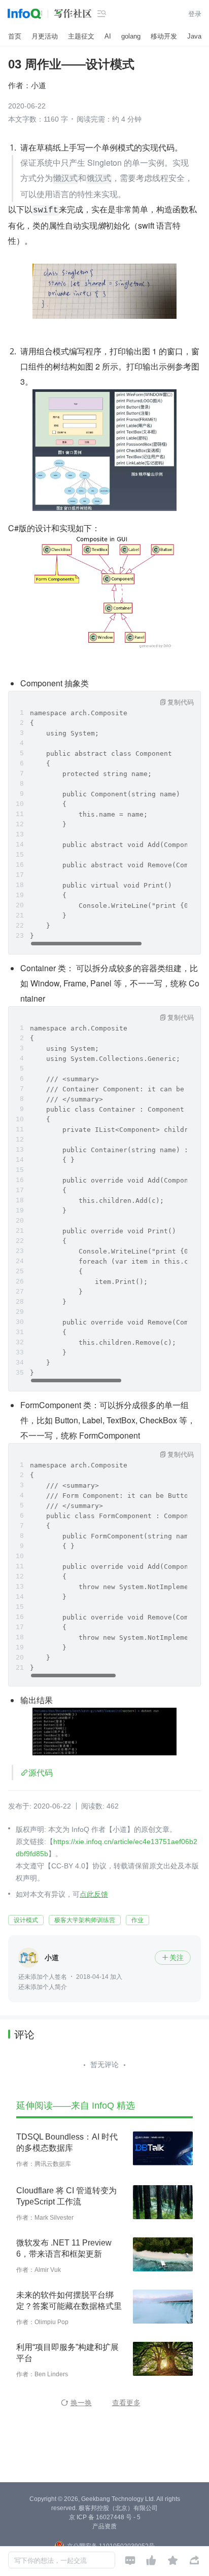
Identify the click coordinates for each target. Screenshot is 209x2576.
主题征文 (81, 36)
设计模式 (26, 1920)
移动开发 (164, 36)
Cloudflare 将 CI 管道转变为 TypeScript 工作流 (66, 2196)
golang (131, 36)
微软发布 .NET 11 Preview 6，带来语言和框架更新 (64, 2248)
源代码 (41, 1772)
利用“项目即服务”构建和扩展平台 (67, 2353)
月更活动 (45, 36)
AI (108, 36)
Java (194, 36)
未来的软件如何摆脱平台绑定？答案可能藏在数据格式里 (69, 2301)
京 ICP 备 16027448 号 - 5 (105, 2517)
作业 (137, 1920)
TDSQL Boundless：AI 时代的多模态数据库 (67, 2142)
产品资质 (104, 2526)
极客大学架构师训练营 (85, 1920)
